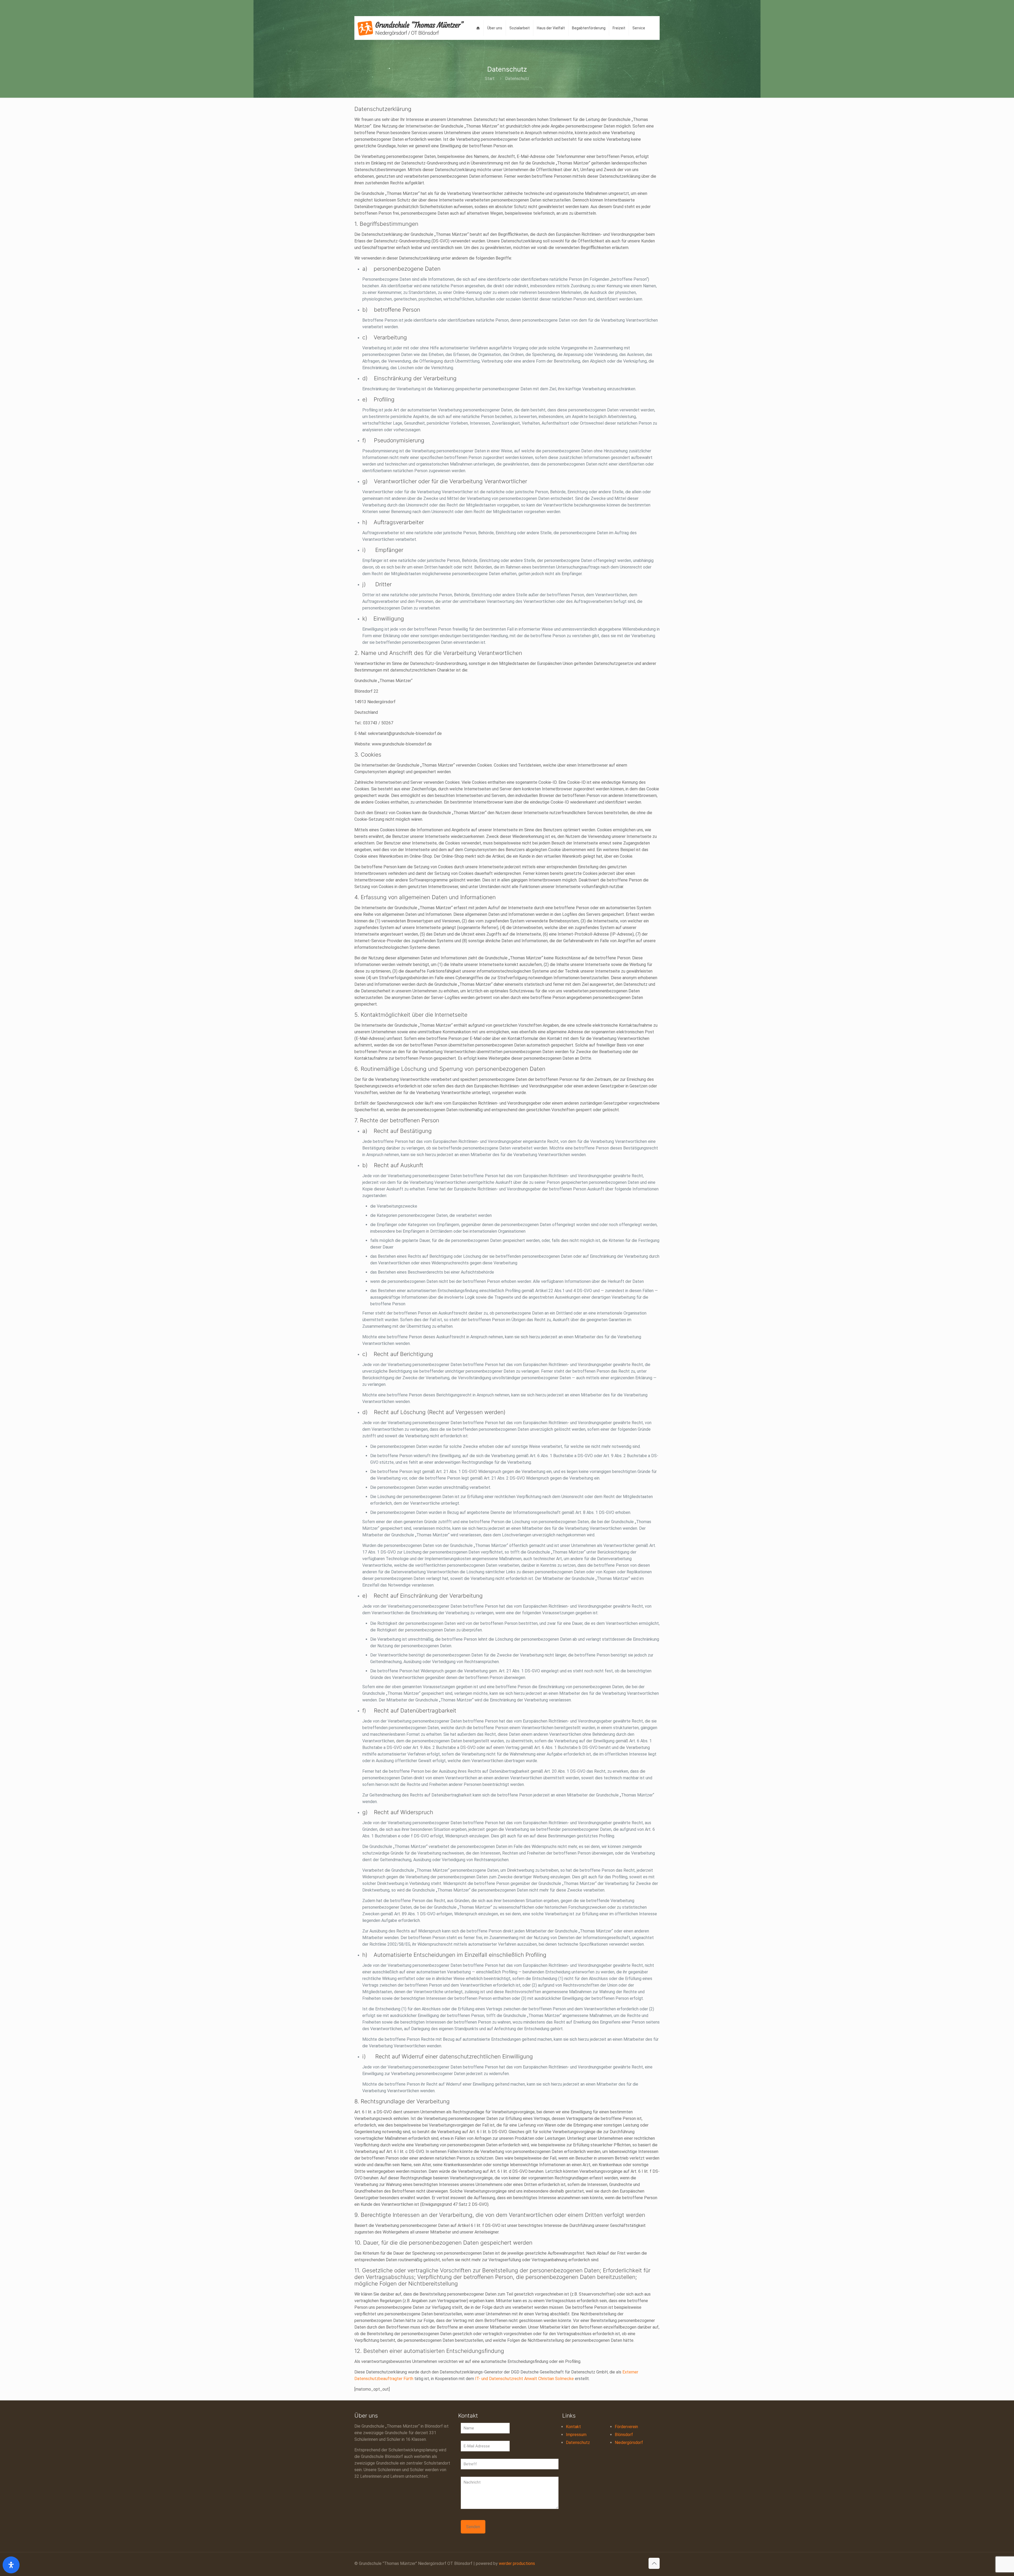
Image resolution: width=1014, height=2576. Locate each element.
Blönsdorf (624, 2435)
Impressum (576, 2435)
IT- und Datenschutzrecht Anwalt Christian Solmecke (524, 2379)
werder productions (517, 2563)
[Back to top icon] (654, 2563)
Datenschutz (578, 2443)
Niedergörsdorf (629, 2443)
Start (490, 79)
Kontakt (573, 2427)
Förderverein (626, 2427)
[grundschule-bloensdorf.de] (411, 28)
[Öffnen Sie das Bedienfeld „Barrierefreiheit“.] (11, 2565)
